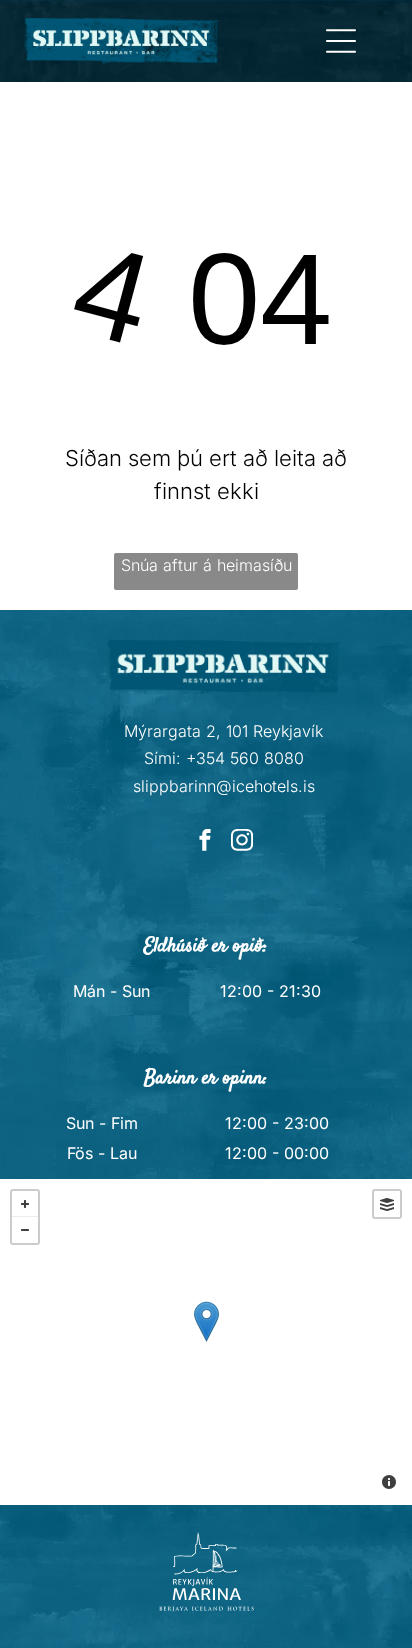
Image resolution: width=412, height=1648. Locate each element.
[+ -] (206, 1342)
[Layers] (387, 1204)
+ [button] (25, 1204)
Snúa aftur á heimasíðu (206, 565)
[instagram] (242, 842)
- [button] (25, 1230)
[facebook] (205, 842)
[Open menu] (341, 41)
